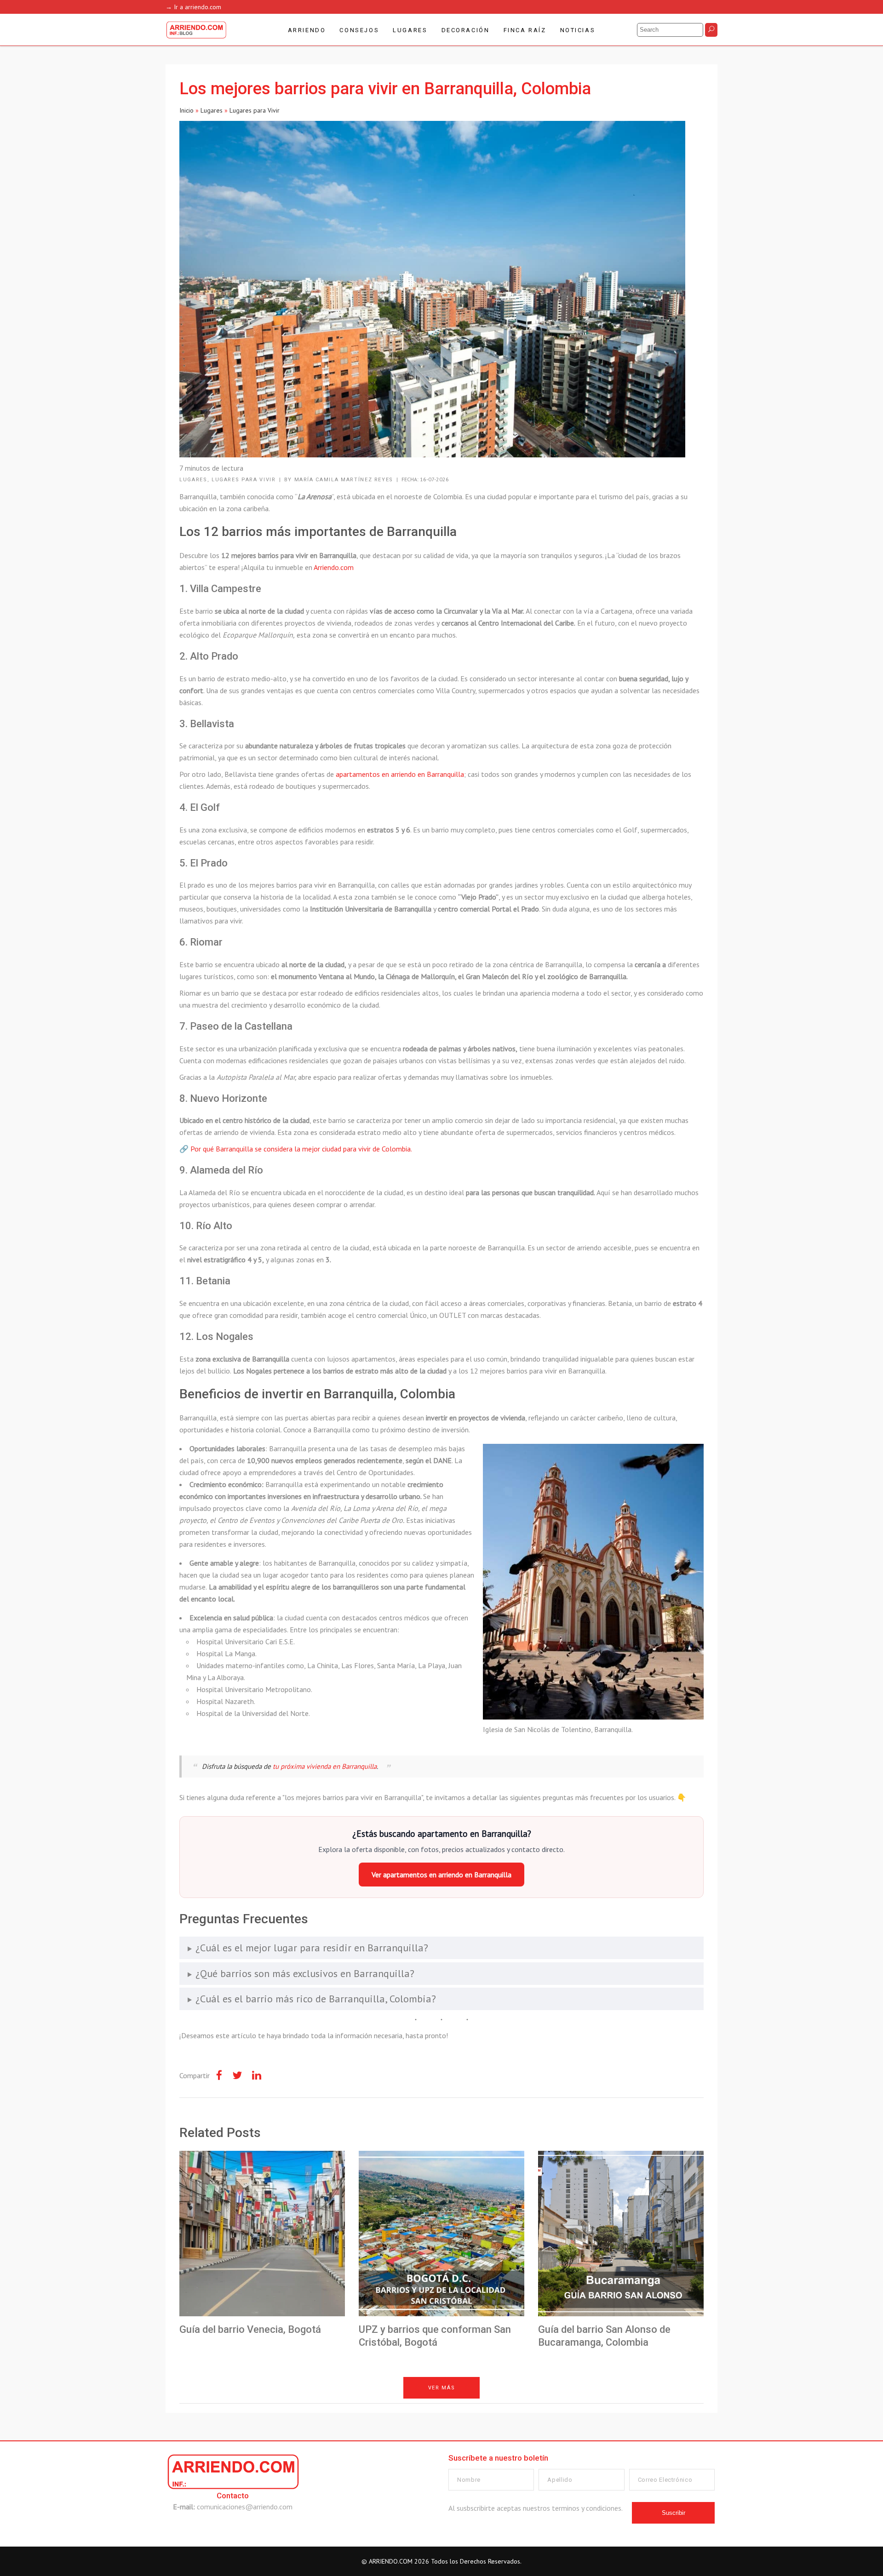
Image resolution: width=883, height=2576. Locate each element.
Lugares (212, 110)
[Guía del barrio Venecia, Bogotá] (262, 2234)
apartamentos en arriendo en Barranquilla (400, 774)
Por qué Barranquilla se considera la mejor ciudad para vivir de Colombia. (301, 1149)
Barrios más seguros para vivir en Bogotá (308, 2428)
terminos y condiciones (587, 2508)
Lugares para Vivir (255, 110)
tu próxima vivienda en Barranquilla (325, 1766)
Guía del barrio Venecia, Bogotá (250, 2329)
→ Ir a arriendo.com (193, 7)
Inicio (186, 110)
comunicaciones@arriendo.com (245, 2507)
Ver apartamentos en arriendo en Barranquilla (441, 1875)
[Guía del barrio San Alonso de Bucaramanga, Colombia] (621, 2234)
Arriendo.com (334, 567)
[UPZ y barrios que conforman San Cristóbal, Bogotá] (441, 2234)
